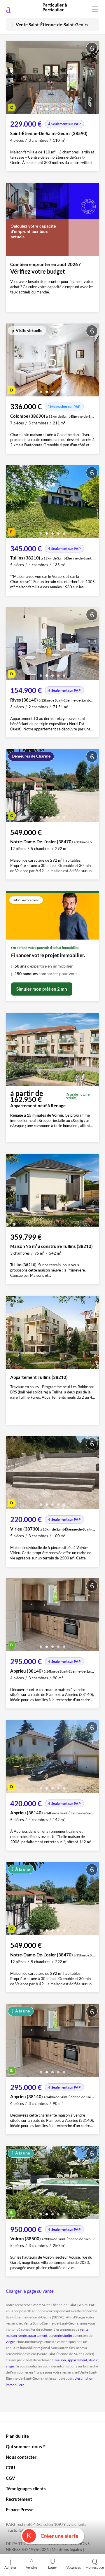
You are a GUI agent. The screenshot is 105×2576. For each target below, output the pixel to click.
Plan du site (17, 2436)
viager (10, 2342)
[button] (41, 107)
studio (93, 2360)
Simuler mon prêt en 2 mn (42, 989)
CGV (10, 2478)
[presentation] (12, 79)
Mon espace (95, 2567)
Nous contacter (21, 2457)
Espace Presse (20, 2509)
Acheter (10, 2567)
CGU (10, 2467)
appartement (77, 2360)
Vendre (32, 2567)
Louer (53, 2567)
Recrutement (19, 2499)
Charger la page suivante (30, 2291)
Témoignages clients (26, 2488)
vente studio (63, 2335)
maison (60, 2360)
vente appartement (33, 2335)
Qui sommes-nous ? (25, 2446)
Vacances (74, 2567)
